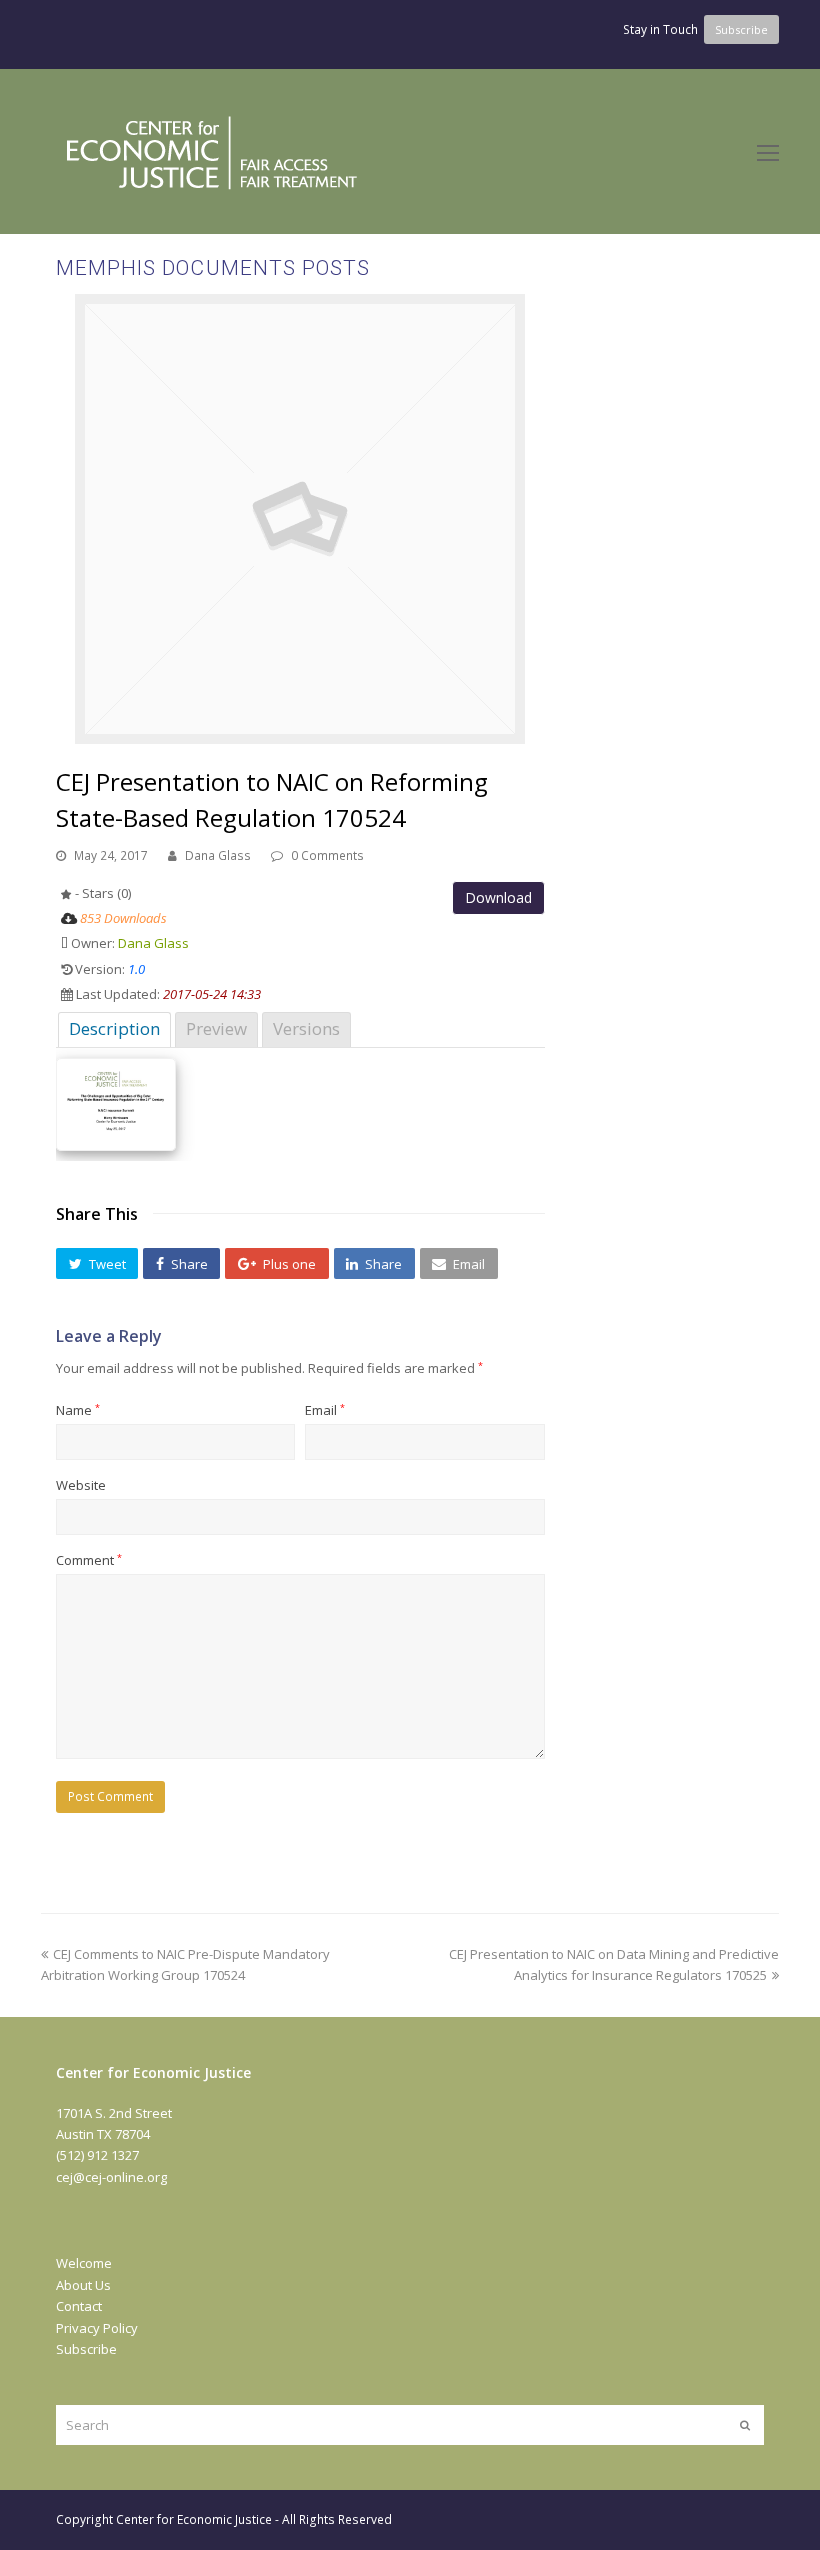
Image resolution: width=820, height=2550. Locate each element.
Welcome (84, 2263)
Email (325, 1410)
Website (81, 1485)
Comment (89, 1560)
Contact (79, 2306)
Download (498, 897)
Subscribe (86, 2349)
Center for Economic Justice (194, 2519)
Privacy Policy (97, 2328)
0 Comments (327, 855)
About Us (83, 2285)
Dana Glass (218, 855)
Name (78, 1410)
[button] (97, 1264)
